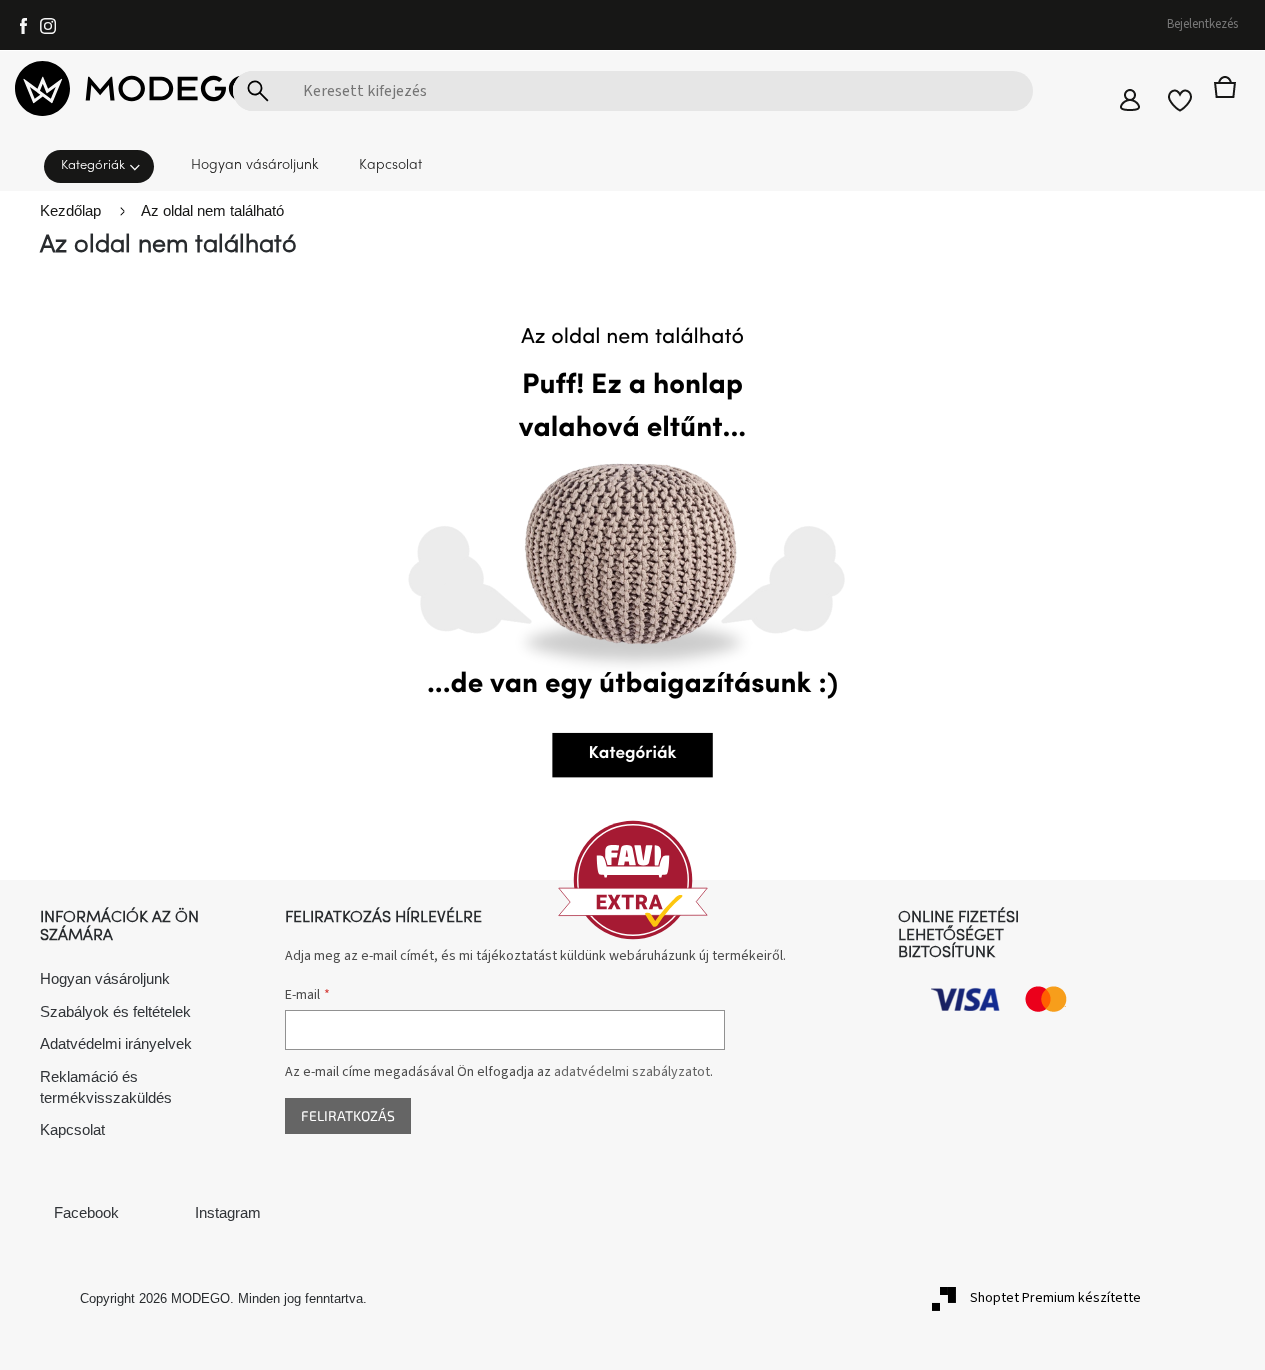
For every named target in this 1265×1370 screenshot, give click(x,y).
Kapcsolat (72, 1129)
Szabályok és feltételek (115, 1011)
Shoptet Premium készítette (1055, 1298)
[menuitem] (105, 164)
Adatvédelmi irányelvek (116, 1043)
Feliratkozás (348, 1115)
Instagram (228, 1212)
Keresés (258, 91)
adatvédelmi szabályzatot (632, 1072)
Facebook (86, 1212)
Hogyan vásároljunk (105, 978)
